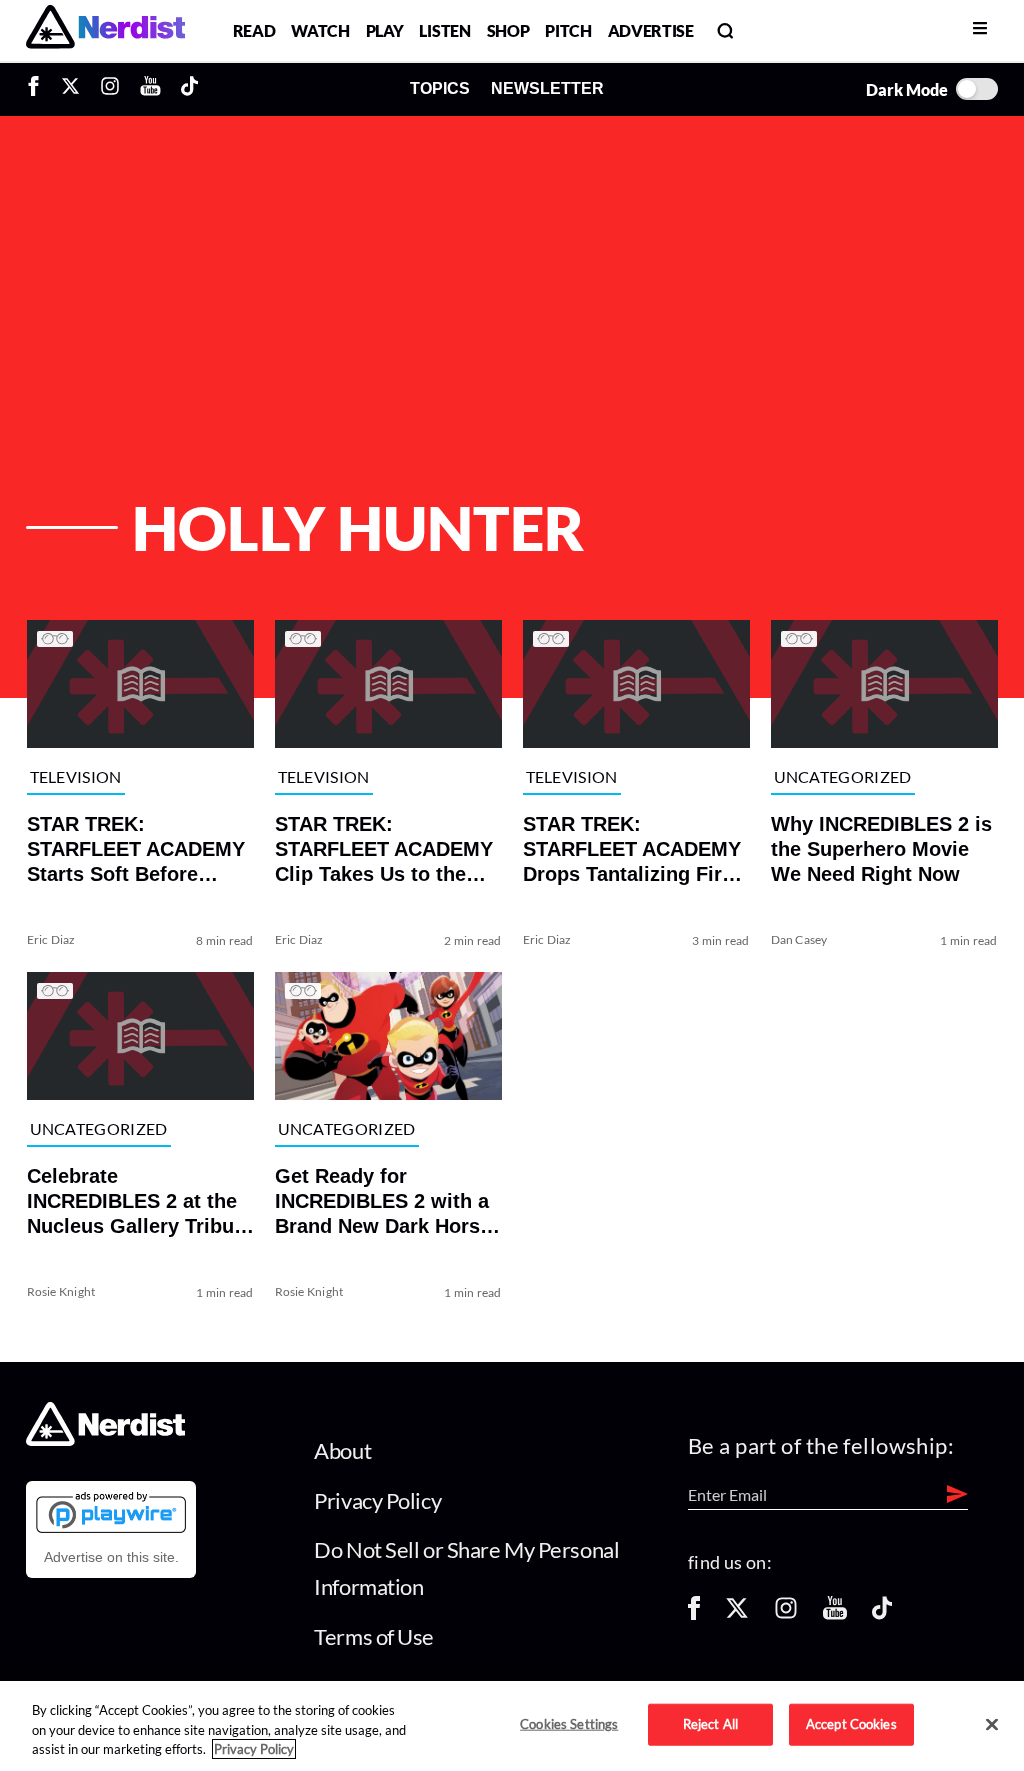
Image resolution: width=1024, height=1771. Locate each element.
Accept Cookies (851, 1724)
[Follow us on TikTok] (882, 1614)
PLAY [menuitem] (385, 30)
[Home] (105, 1440)
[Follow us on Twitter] (737, 1614)
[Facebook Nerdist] (38, 89)
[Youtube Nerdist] (150, 89)
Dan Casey (799, 939)
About (342, 1450)
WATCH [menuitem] (320, 30)
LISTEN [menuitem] (444, 30)
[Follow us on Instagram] (786, 1614)
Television (75, 776)
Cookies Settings (569, 1724)
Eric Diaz (50, 939)
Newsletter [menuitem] (547, 88)
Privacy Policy (377, 1500)
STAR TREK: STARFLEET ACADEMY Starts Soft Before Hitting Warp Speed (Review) (135, 850)
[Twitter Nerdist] (70, 89)
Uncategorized (843, 776)
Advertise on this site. (111, 1557)
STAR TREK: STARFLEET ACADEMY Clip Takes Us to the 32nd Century (383, 850)
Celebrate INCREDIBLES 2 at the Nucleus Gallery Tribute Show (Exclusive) (138, 1202)
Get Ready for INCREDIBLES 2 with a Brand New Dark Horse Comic (382, 1202)
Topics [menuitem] (440, 88)
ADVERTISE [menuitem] (651, 30)
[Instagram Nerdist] (110, 89)
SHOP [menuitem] (508, 30)
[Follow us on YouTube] (835, 1614)
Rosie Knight (60, 1291)
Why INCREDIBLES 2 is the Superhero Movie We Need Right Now (881, 849)
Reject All (710, 1724)
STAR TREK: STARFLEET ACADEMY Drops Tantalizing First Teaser (631, 850)
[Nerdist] (105, 30)
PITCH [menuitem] (568, 30)
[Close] (992, 1725)
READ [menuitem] (254, 30)
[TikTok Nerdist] (189, 89)
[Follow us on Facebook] (694, 1614)
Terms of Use (374, 1636)
